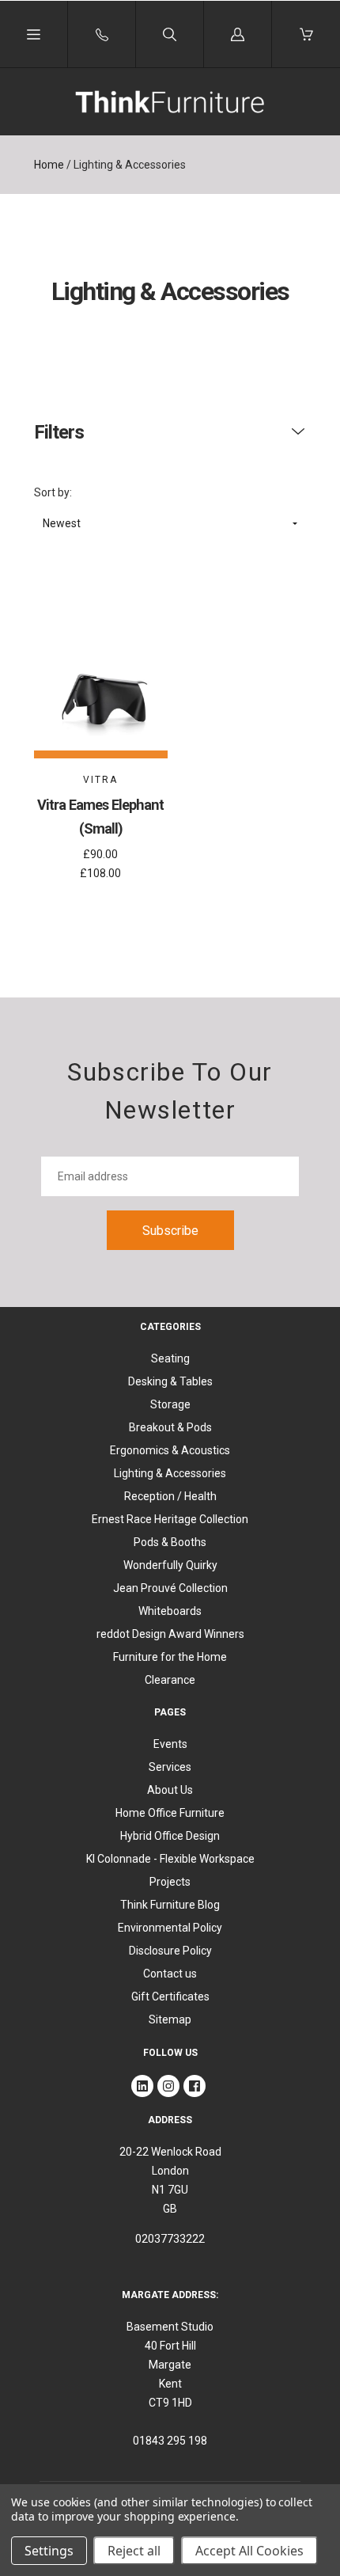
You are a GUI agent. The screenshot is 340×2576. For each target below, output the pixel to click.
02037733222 (170, 2239)
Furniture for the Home (170, 1657)
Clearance (170, 1680)
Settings (49, 2551)
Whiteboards (170, 1611)
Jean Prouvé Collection (170, 1588)
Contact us (170, 1974)
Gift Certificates (170, 1997)
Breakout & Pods (170, 1427)
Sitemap (170, 2019)
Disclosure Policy (170, 1951)
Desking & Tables (170, 1381)
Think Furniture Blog (170, 1905)
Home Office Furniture (170, 1813)
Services (170, 1767)
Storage (170, 1404)
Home (49, 165)
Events (170, 1744)
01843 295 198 (170, 2441)
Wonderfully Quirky (170, 1565)
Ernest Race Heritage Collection (170, 1519)
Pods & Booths (170, 1542)
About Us (170, 1790)
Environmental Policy (170, 1928)
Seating (170, 1358)
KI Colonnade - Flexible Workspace (170, 1859)
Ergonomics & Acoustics (170, 1450)
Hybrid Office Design (170, 1836)
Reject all (134, 2551)
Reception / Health (170, 1496)
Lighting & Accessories (170, 1473)
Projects (170, 1882)
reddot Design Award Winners (170, 1634)
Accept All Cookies (249, 2551)
